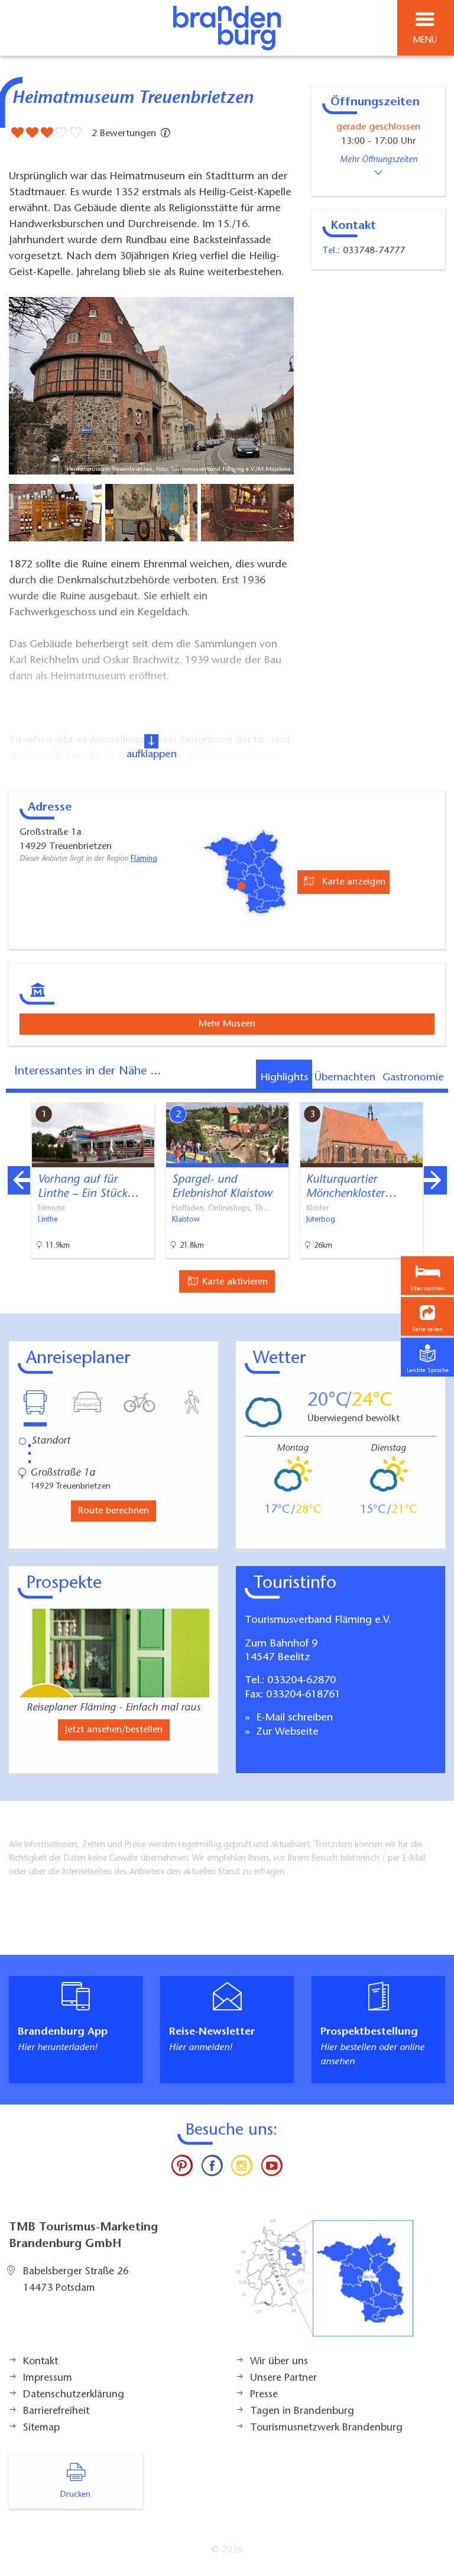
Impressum (48, 2378)
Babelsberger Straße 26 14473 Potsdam (76, 2280)
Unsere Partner (283, 2378)
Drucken (75, 2495)
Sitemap (41, 2428)
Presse (264, 2395)
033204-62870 (301, 1681)
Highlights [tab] (284, 1078)
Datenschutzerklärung (74, 2395)
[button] (427, 1317)
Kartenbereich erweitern (379, 1094)
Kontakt (40, 2362)
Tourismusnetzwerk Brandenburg (326, 2428)
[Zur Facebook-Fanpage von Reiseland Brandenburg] (212, 2168)
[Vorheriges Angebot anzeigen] (19, 1180)
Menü (425, 41)
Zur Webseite (286, 1732)
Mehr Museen (227, 1024)
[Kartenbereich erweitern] (437, 1095)
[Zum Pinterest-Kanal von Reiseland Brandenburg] (182, 2168)
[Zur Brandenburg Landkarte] (325, 2284)
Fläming (144, 859)
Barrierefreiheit (56, 2412)
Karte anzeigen (352, 882)
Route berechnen (113, 1511)
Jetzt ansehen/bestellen (114, 1730)
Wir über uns (279, 2362)
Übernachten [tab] (345, 1078)
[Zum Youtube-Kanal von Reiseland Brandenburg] (271, 2168)
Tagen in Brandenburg (302, 2412)
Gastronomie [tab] (413, 1078)
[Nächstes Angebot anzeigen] (435, 1180)
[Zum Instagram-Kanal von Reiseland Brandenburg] (242, 2168)
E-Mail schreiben (293, 1718)
